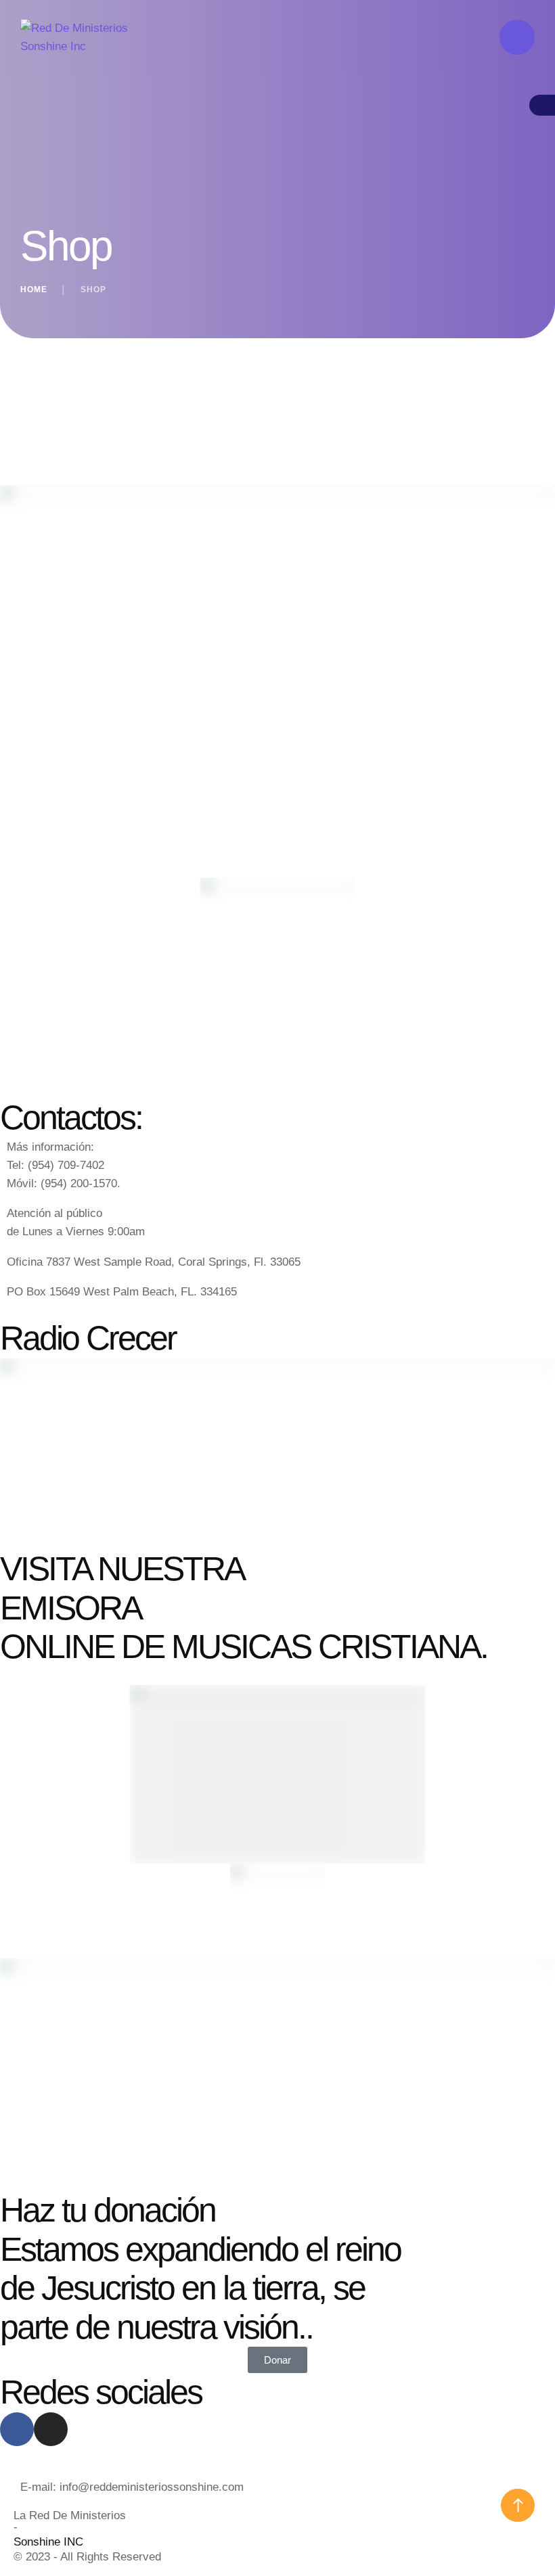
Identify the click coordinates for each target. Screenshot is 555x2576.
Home (34, 290)
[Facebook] (17, 2429)
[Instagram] (51, 2429)
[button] (518, 2505)
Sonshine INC (48, 2542)
